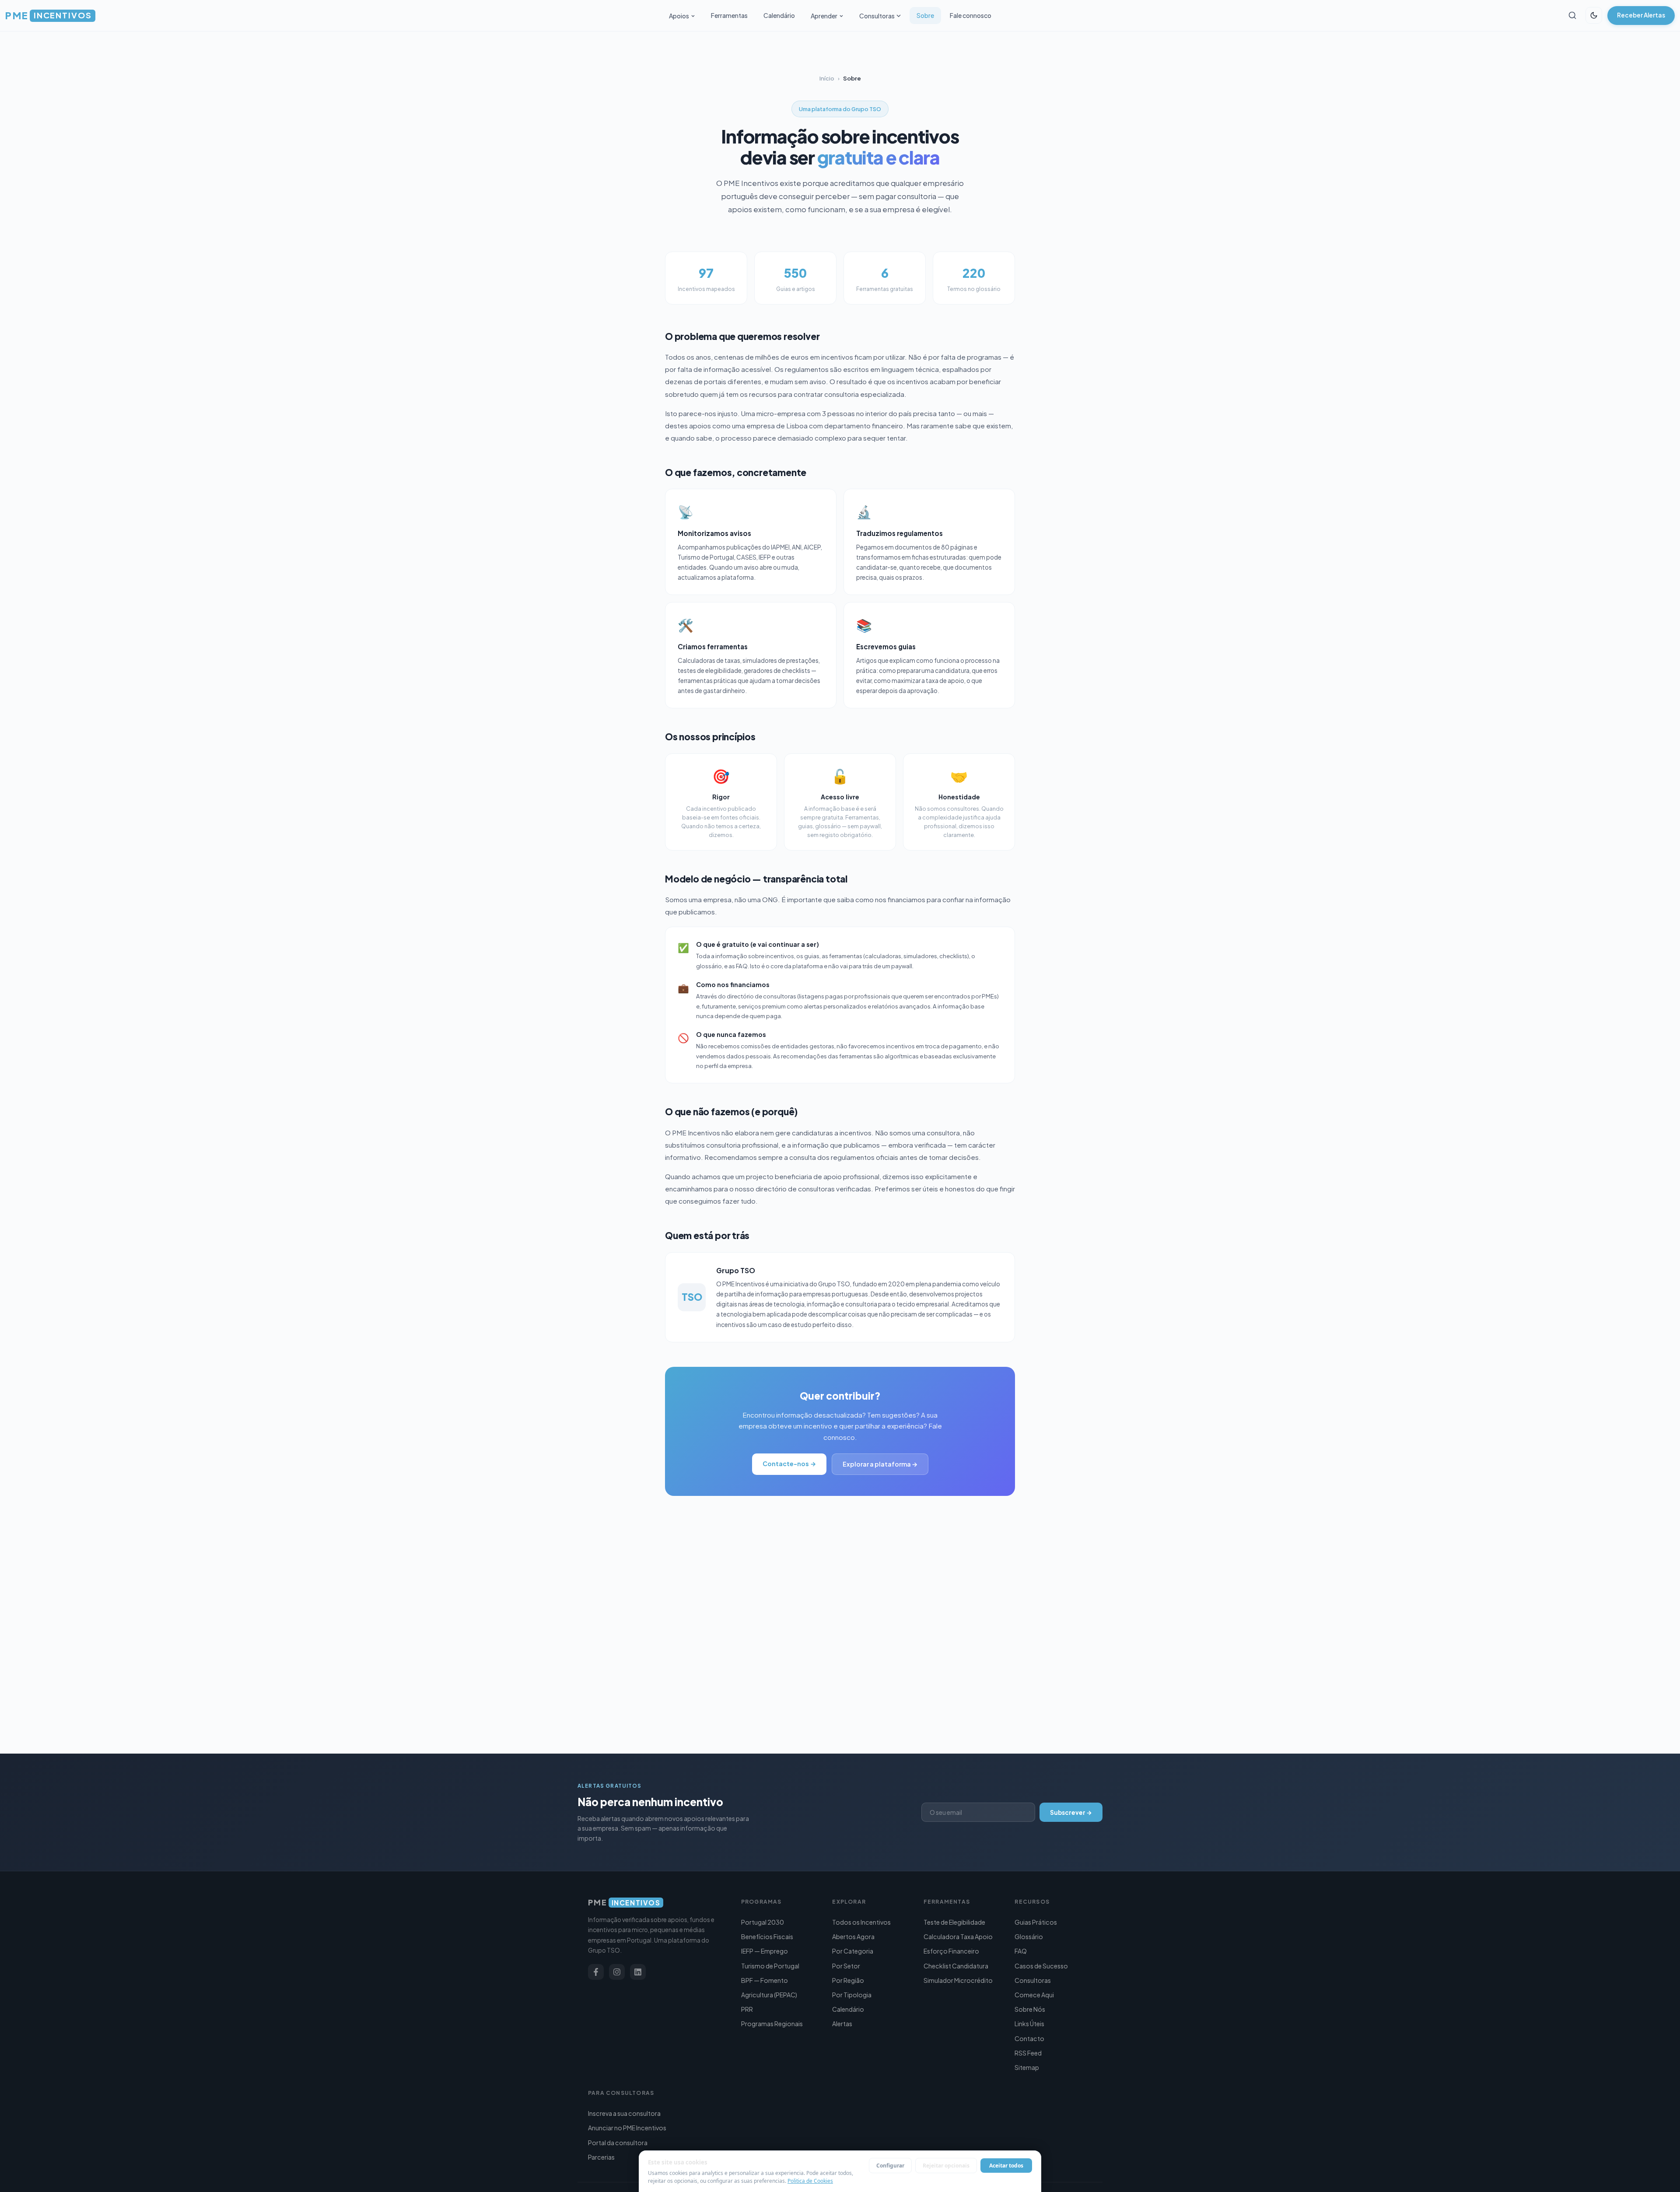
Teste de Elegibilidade (954, 1922)
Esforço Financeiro (951, 1951)
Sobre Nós (1030, 2009)
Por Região (848, 1980)
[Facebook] (596, 1972)
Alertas (842, 2024)
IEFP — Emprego (765, 1951)
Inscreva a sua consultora (624, 2113)
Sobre (925, 15)
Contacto (1029, 2038)
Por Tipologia (852, 1995)
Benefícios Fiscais (767, 1936)
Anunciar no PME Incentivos (627, 2128)
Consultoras (877, 16)
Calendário (779, 15)
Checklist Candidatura (956, 1966)
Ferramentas (729, 15)
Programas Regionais (772, 2024)
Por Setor (846, 1966)
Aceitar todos (1006, 2166)
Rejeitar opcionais (946, 2166)
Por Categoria (853, 1951)
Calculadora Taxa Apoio (958, 1936)
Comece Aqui (1034, 1995)
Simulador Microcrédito (958, 1980)
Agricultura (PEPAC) (769, 1995)
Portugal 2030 (763, 1922)
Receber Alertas (1641, 15)
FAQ (1021, 1951)
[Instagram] (617, 1972)
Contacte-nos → (789, 1464)
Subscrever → (1071, 1812)
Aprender (824, 16)
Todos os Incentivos (861, 1922)
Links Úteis (1029, 2024)
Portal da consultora (618, 2143)
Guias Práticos (1036, 1922)
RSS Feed (1028, 2053)
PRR (747, 2009)
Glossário (1029, 1936)
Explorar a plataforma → (880, 1464)
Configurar (890, 2166)
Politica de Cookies (810, 2181)
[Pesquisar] (1572, 15)
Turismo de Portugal (770, 1966)
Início (827, 78)
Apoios (679, 16)
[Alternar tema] (1594, 15)
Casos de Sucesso (1041, 1966)
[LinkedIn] (638, 1972)
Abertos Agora (853, 1936)
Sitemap (1027, 2067)
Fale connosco (971, 15)
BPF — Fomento (765, 1980)
